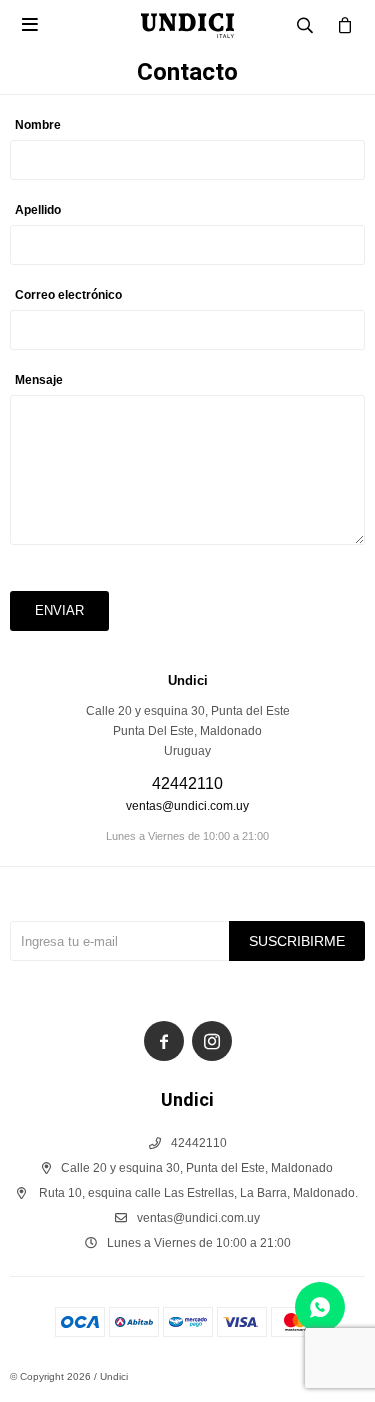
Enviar (59, 610)
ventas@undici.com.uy (187, 806)
